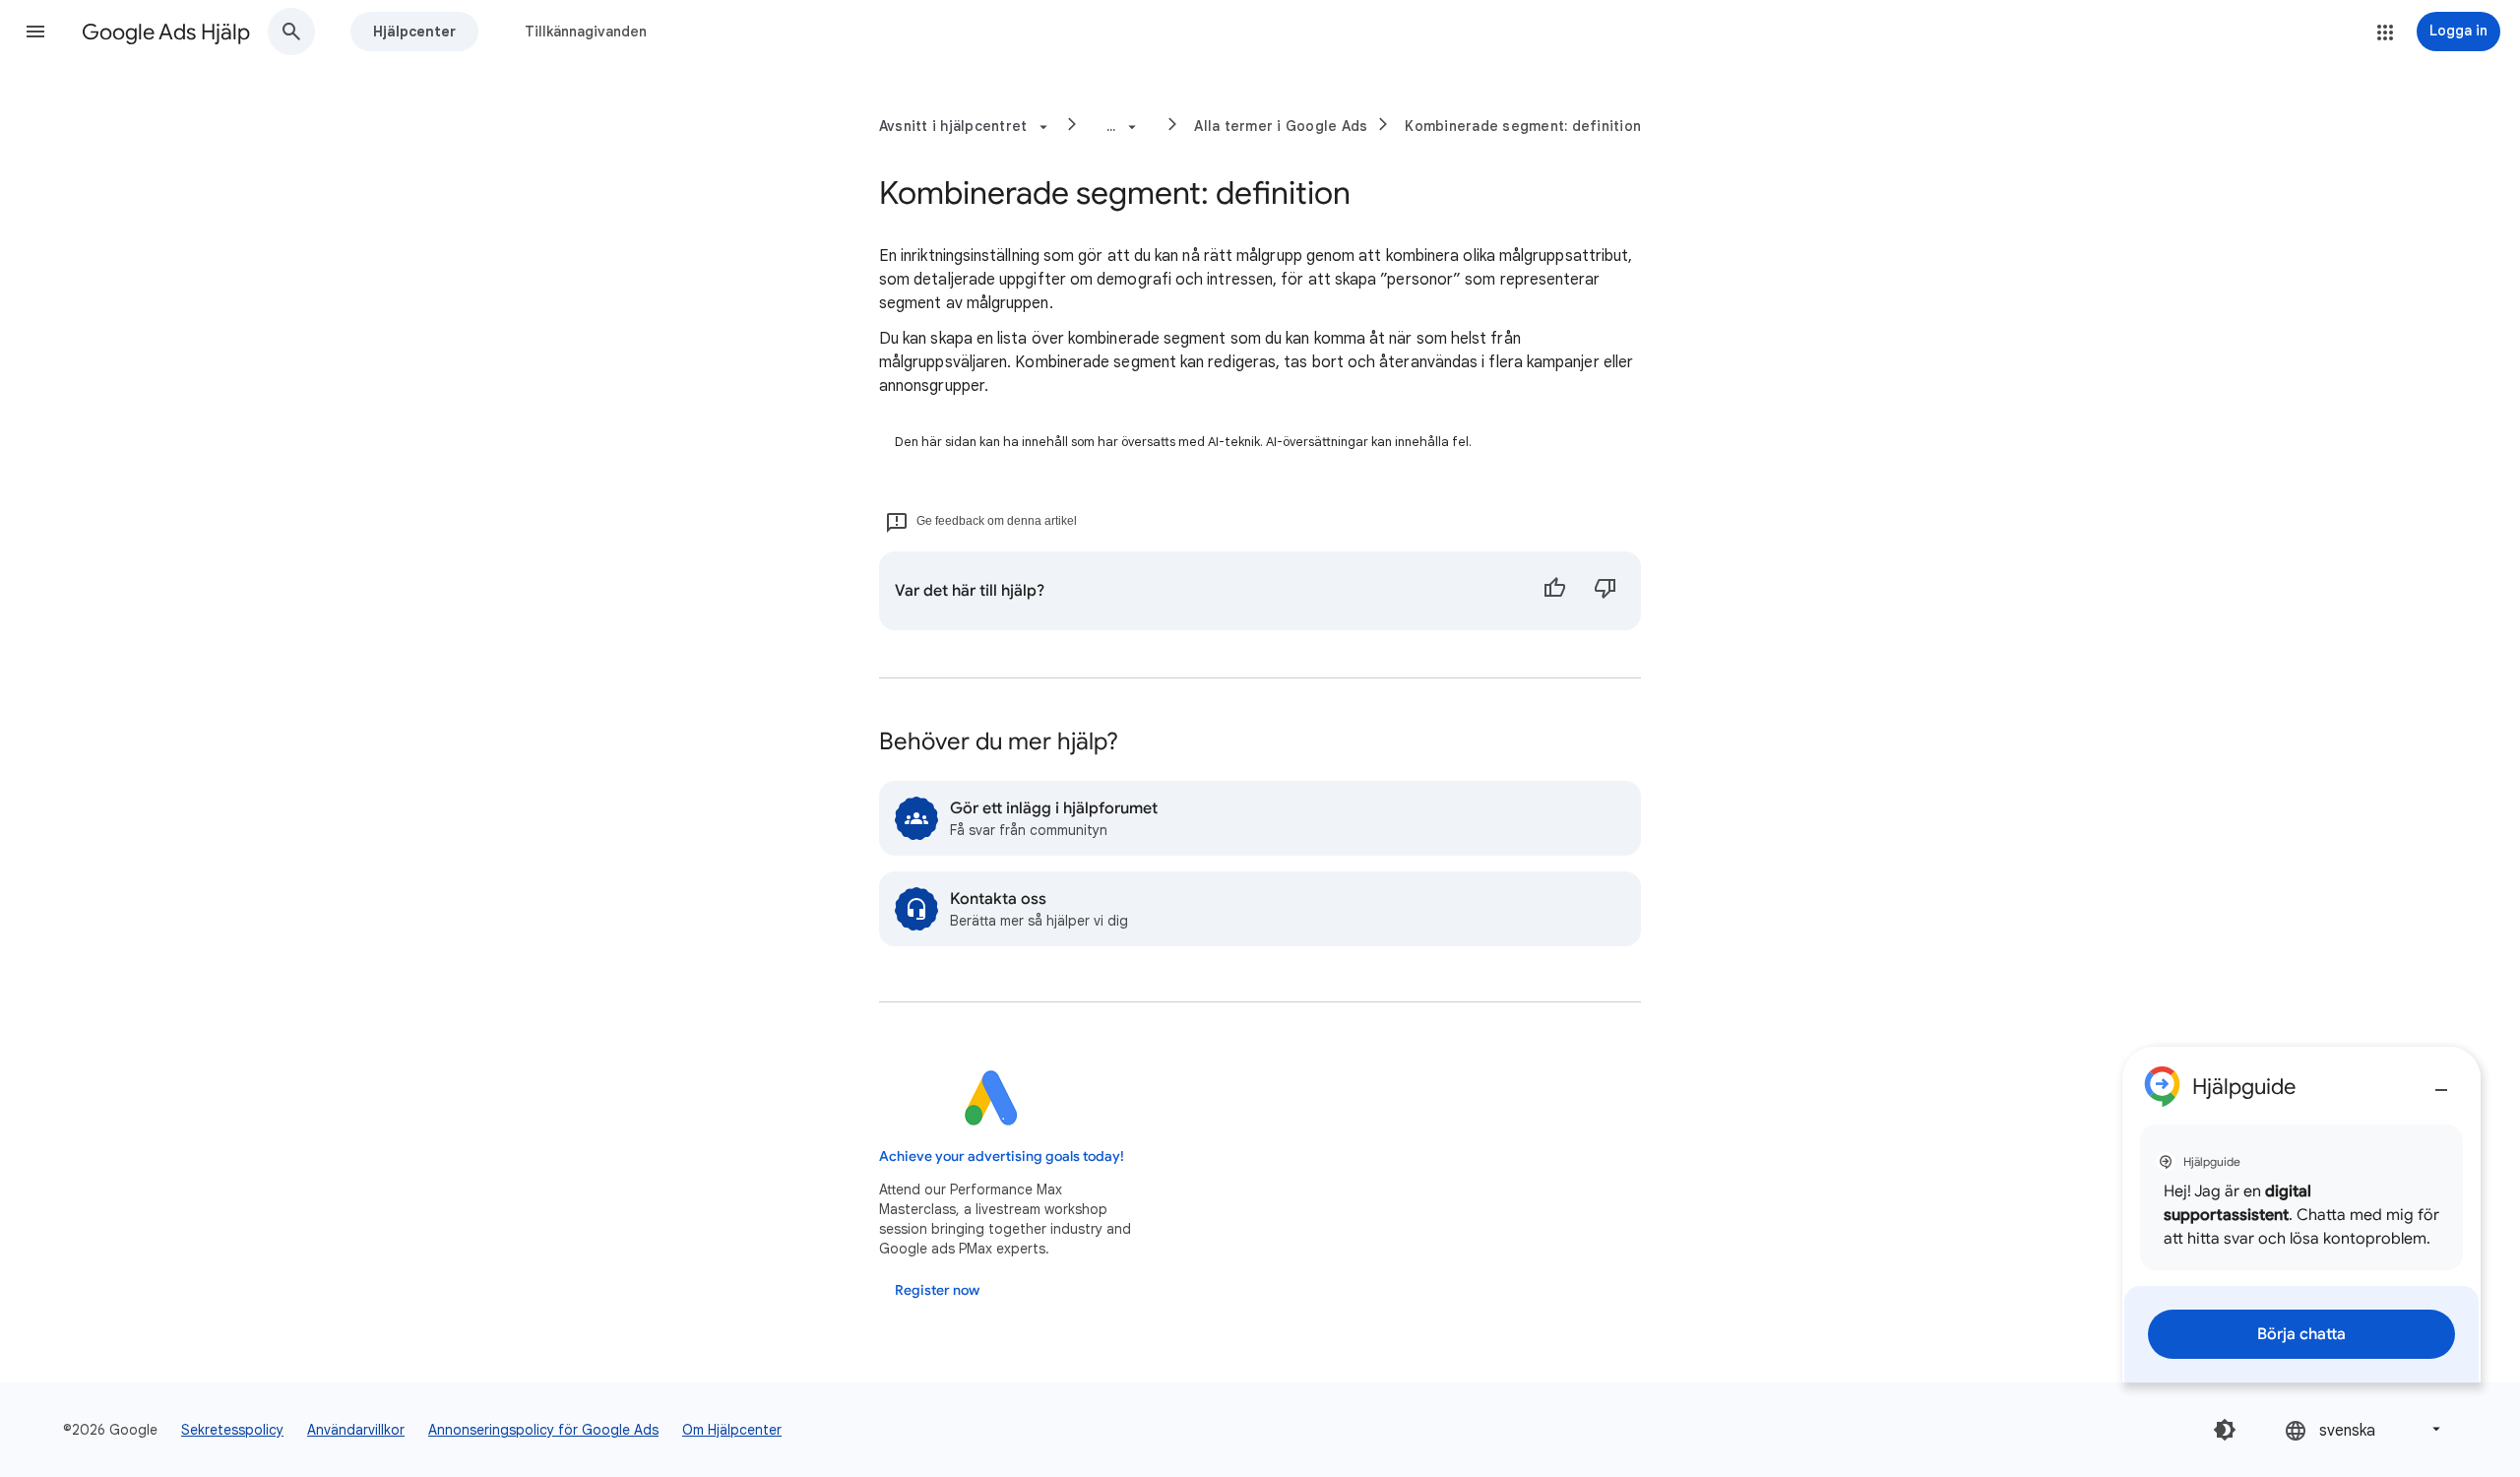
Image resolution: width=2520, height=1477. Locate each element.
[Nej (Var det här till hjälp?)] (1606, 591)
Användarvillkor (356, 1430)
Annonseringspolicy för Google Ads (543, 1430)
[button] (35, 32)
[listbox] (2364, 1429)
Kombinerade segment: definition (1523, 126)
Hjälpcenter (414, 32)
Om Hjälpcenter (732, 1430)
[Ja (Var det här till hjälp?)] (1554, 591)
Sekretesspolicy (232, 1430)
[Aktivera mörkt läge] (2225, 1430)
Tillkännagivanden (586, 32)
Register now (937, 1290)
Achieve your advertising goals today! (1002, 1156)
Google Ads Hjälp (166, 32)
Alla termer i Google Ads (1281, 126)
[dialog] (2301, 1215)
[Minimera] (2441, 1082)
